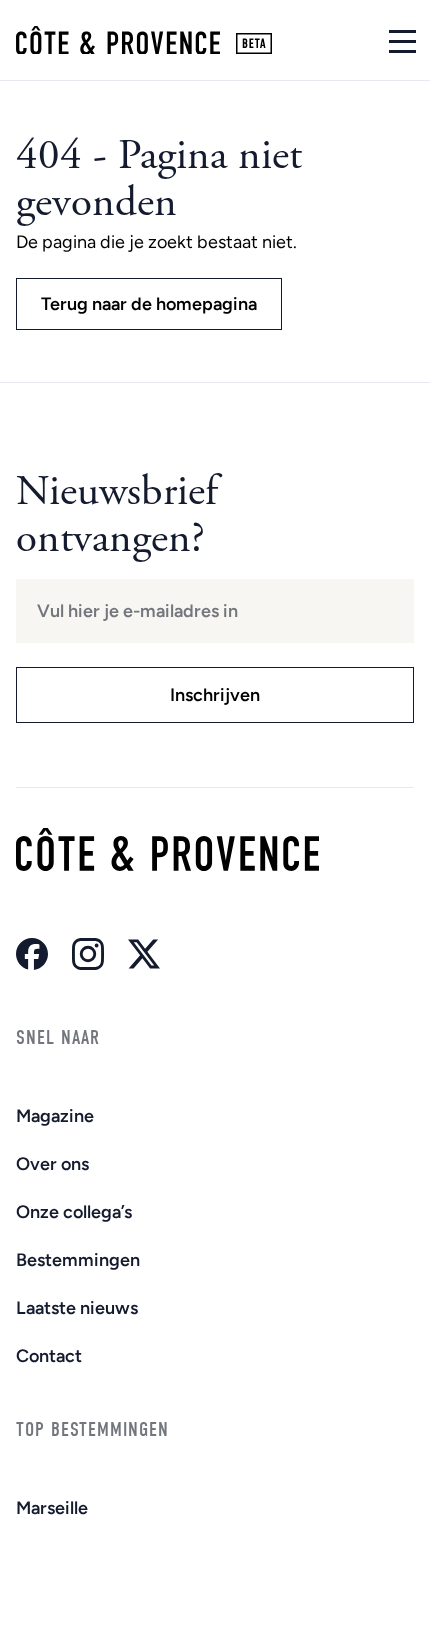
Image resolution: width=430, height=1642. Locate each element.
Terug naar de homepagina (149, 304)
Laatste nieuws (77, 1308)
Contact (49, 1356)
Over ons (52, 1164)
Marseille (52, 1508)
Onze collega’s (74, 1212)
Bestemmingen (78, 1260)
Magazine (55, 1116)
